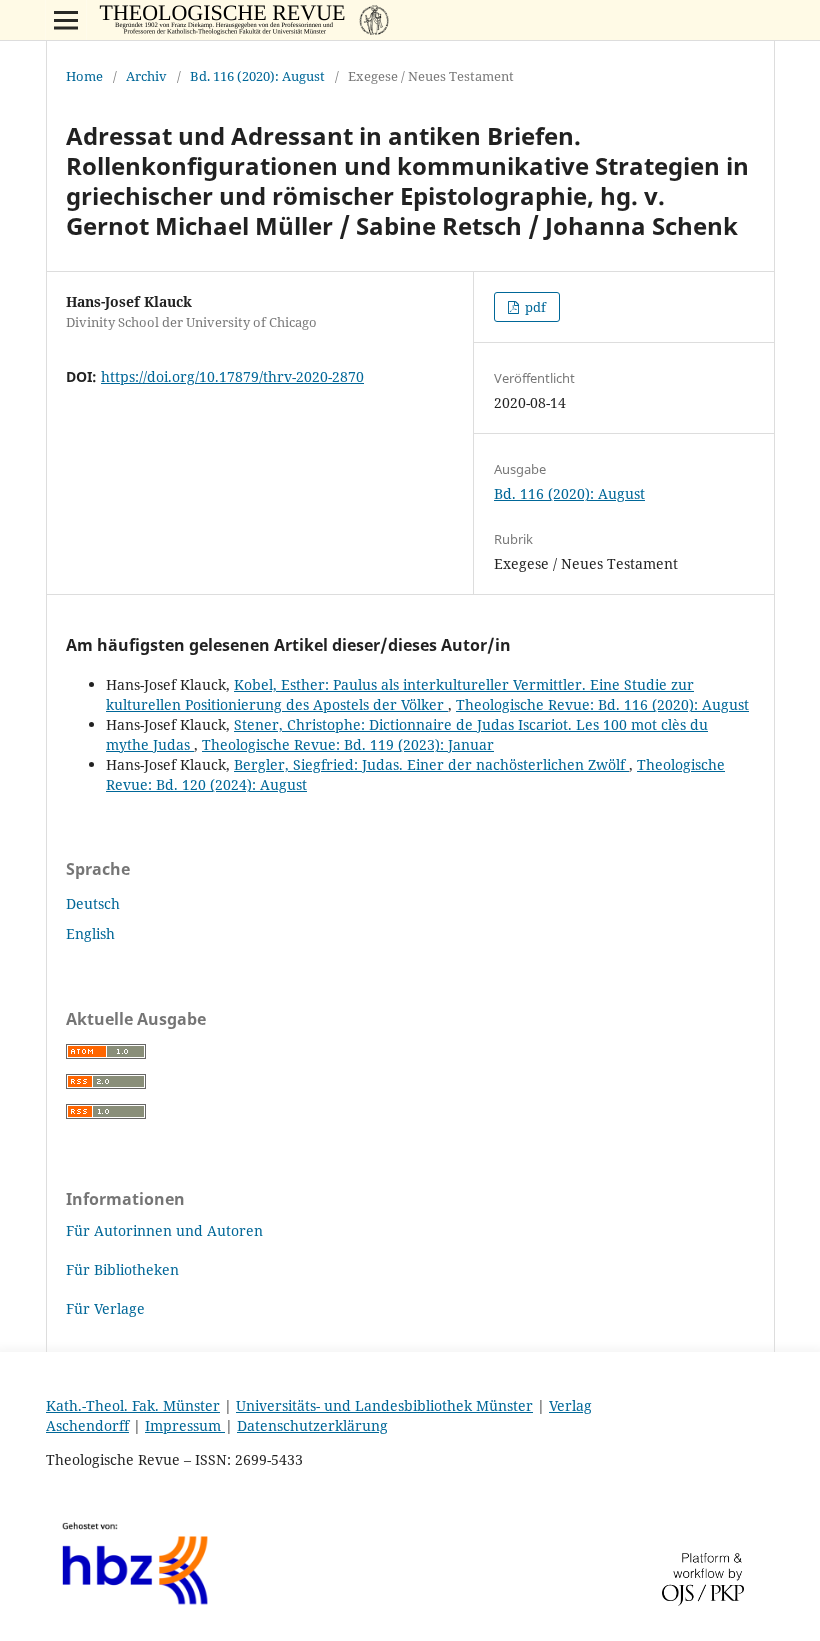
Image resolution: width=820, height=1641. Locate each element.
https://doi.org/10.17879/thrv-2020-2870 (232, 376)
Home (84, 76)
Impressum (185, 1425)
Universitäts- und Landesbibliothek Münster (384, 1405)
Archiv (146, 76)
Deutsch (93, 903)
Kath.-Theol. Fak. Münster (133, 1405)
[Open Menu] (66, 20)
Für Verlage (105, 1308)
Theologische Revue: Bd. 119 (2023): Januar (348, 744)
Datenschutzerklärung (312, 1425)
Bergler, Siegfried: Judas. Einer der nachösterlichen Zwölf (431, 764)
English (90, 933)
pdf (534, 307)
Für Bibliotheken (122, 1269)
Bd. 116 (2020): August (257, 76)
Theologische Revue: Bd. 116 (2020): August (602, 704)
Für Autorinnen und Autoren (164, 1230)
